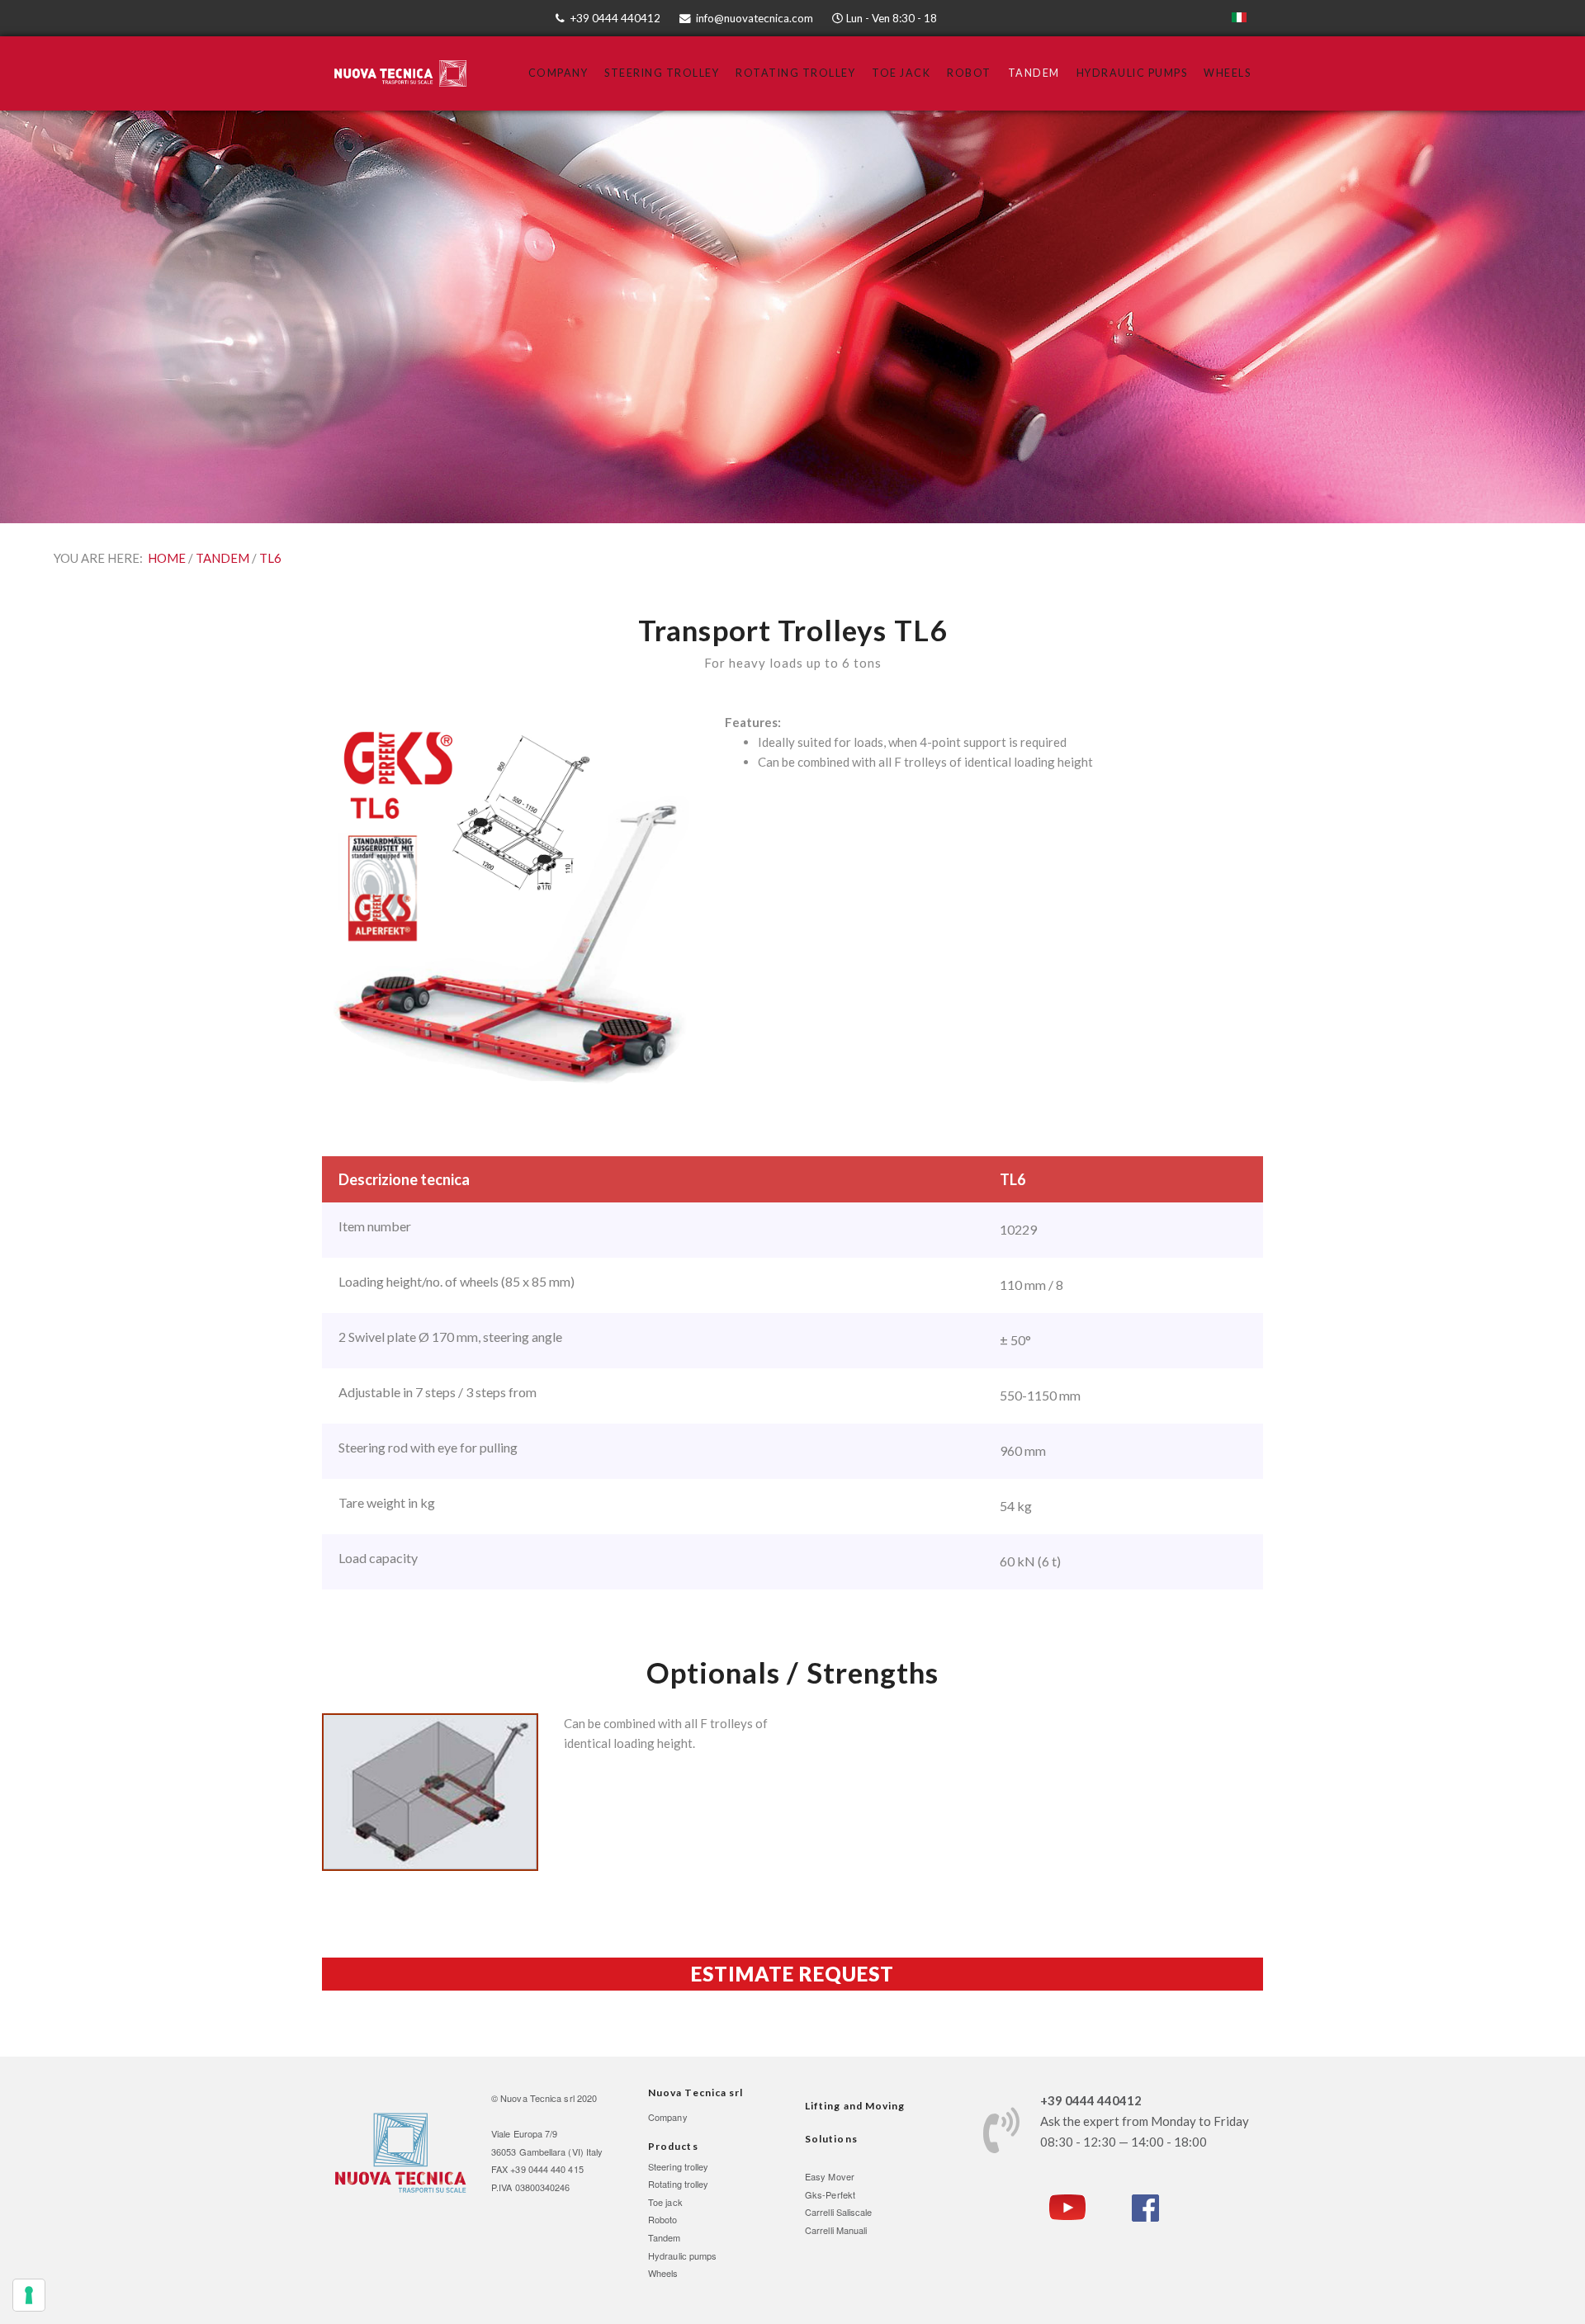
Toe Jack (901, 73)
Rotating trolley (678, 2184)
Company (558, 73)
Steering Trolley (662, 73)
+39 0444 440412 (615, 18)
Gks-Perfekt (830, 2194)
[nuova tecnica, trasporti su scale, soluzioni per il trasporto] (400, 2152)
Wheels (1227, 73)
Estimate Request (792, 1974)
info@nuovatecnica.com (755, 18)
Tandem (1034, 73)
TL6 (270, 558)
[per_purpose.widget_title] (29, 2295)
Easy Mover (830, 2176)
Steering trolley (678, 2166)
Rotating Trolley (795, 73)
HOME (167, 558)
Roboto (663, 2219)
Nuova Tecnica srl (537, 2098)
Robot (969, 73)
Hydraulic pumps (682, 2256)
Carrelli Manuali (836, 2230)
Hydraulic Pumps (1132, 73)
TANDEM (222, 558)
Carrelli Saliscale (839, 2212)
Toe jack (665, 2202)
